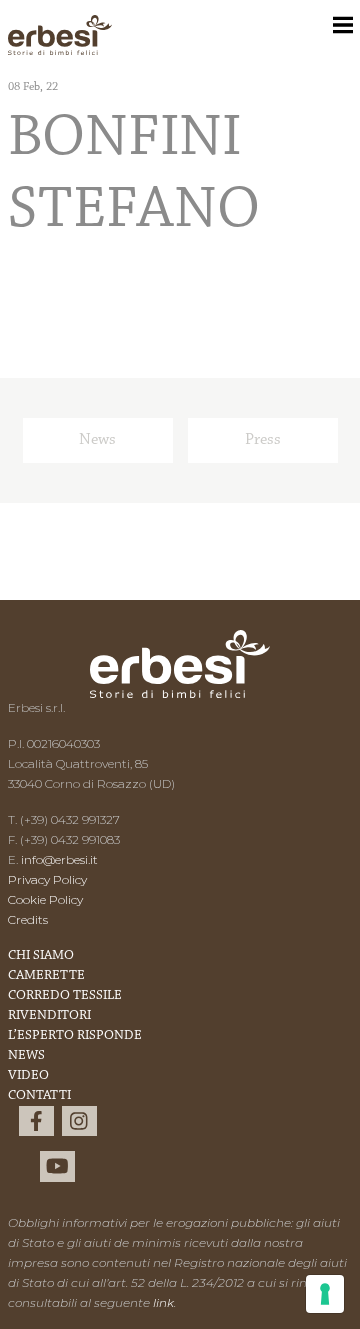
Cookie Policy (45, 899)
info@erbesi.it (59, 859)
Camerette (46, 976)
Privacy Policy (47, 879)
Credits (28, 919)
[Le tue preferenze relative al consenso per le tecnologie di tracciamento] (325, 1294)
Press (263, 440)
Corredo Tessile (65, 996)
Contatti (39, 1096)
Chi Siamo (41, 956)
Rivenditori (49, 1016)
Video (28, 1076)
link (163, 1302)
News (97, 440)
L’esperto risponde (75, 1036)
